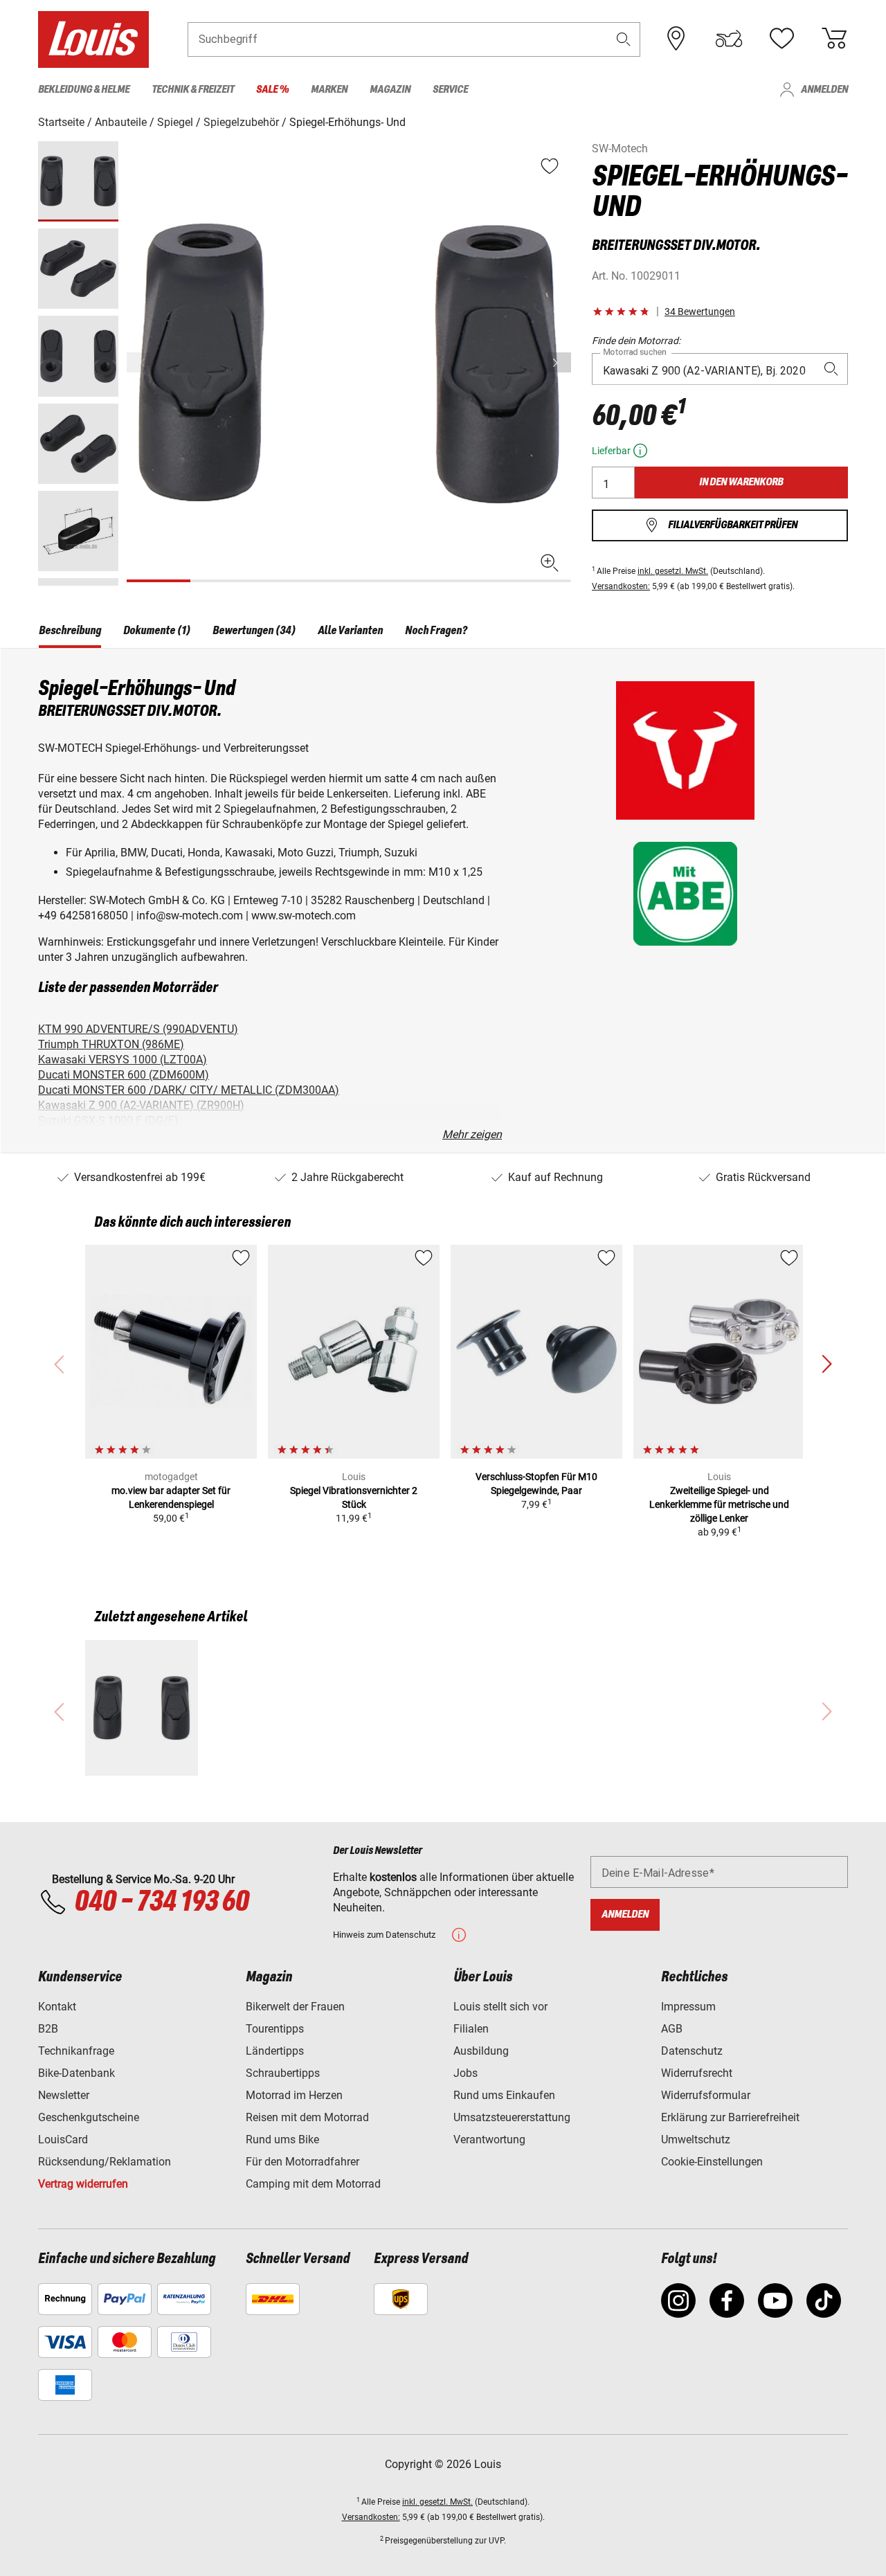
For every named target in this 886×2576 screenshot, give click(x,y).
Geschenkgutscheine (89, 2117)
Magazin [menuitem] (390, 90)
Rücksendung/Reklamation (105, 2162)
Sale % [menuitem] (272, 90)
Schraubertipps (283, 2073)
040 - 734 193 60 (161, 1902)
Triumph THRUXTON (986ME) (111, 1044)
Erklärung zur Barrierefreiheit (730, 2117)
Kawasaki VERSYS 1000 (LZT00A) (123, 1060)
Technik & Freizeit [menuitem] (193, 90)
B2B (48, 2029)
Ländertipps (275, 2051)
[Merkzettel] (781, 39)
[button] (624, 39)
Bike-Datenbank (76, 2073)
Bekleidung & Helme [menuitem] (84, 90)
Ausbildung (481, 2051)
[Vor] (559, 362)
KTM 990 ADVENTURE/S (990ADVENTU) (138, 1029)
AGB (672, 2029)
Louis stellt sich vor (500, 2007)
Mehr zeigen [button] (472, 1134)
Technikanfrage (76, 2051)
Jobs (465, 2073)
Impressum (688, 2007)
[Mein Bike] (729, 39)
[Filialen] (676, 39)
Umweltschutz (696, 2140)
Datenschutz (692, 2051)
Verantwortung (489, 2140)
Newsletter (64, 2095)
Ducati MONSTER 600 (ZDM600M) (124, 1075)
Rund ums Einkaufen (504, 2095)
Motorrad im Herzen (294, 2095)
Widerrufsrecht (697, 2073)
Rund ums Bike (282, 2140)
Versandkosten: (621, 586)
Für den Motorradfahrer (302, 2162)
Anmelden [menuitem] (824, 90)
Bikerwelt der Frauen (295, 2007)
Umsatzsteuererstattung (512, 2117)
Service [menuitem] (450, 90)
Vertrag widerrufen (83, 2184)
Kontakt (57, 2007)
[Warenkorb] (834, 39)
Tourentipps (275, 2029)
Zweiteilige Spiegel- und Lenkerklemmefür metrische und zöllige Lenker (719, 1504)
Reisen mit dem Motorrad (307, 2117)
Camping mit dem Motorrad (313, 2184)
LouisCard (63, 2140)
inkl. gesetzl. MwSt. (673, 571)
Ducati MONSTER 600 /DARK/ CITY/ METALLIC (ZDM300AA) (189, 1090)
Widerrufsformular (706, 2095)
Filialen (471, 2029)
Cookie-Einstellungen (712, 2162)
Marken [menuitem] (329, 90)
